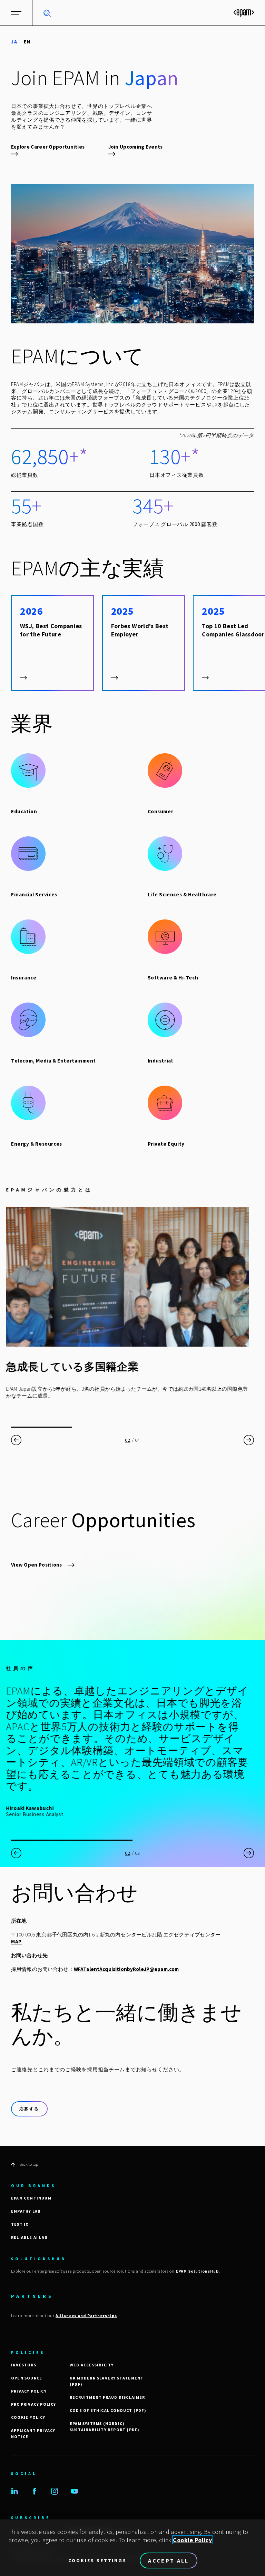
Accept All (169, 2560)
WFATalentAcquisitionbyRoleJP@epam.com (126, 1969)
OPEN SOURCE (27, 2378)
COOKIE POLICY (28, 2417)
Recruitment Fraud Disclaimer (107, 2397)
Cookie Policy (192, 2540)
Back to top (29, 2164)
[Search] (48, 13)
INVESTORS (24, 2365)
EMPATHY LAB (26, 2211)
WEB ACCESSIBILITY (92, 2365)
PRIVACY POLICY (29, 2391)
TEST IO (20, 2224)
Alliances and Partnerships (86, 2316)
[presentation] (16, 1440)
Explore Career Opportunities (48, 147)
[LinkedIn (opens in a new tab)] (14, 2491)
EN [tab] (27, 42)
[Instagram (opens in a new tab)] (55, 2491)
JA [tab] (14, 42)
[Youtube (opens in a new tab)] (75, 2491)
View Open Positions (37, 1565)
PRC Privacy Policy (34, 2404)
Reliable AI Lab (29, 2237)
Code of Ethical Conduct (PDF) (108, 2410)
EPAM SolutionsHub (197, 2271)
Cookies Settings (97, 2560)
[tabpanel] (132, 1106)
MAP (16, 1941)
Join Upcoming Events (136, 147)
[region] (132, 2548)
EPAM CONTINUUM (31, 2198)
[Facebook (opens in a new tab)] (35, 2491)
